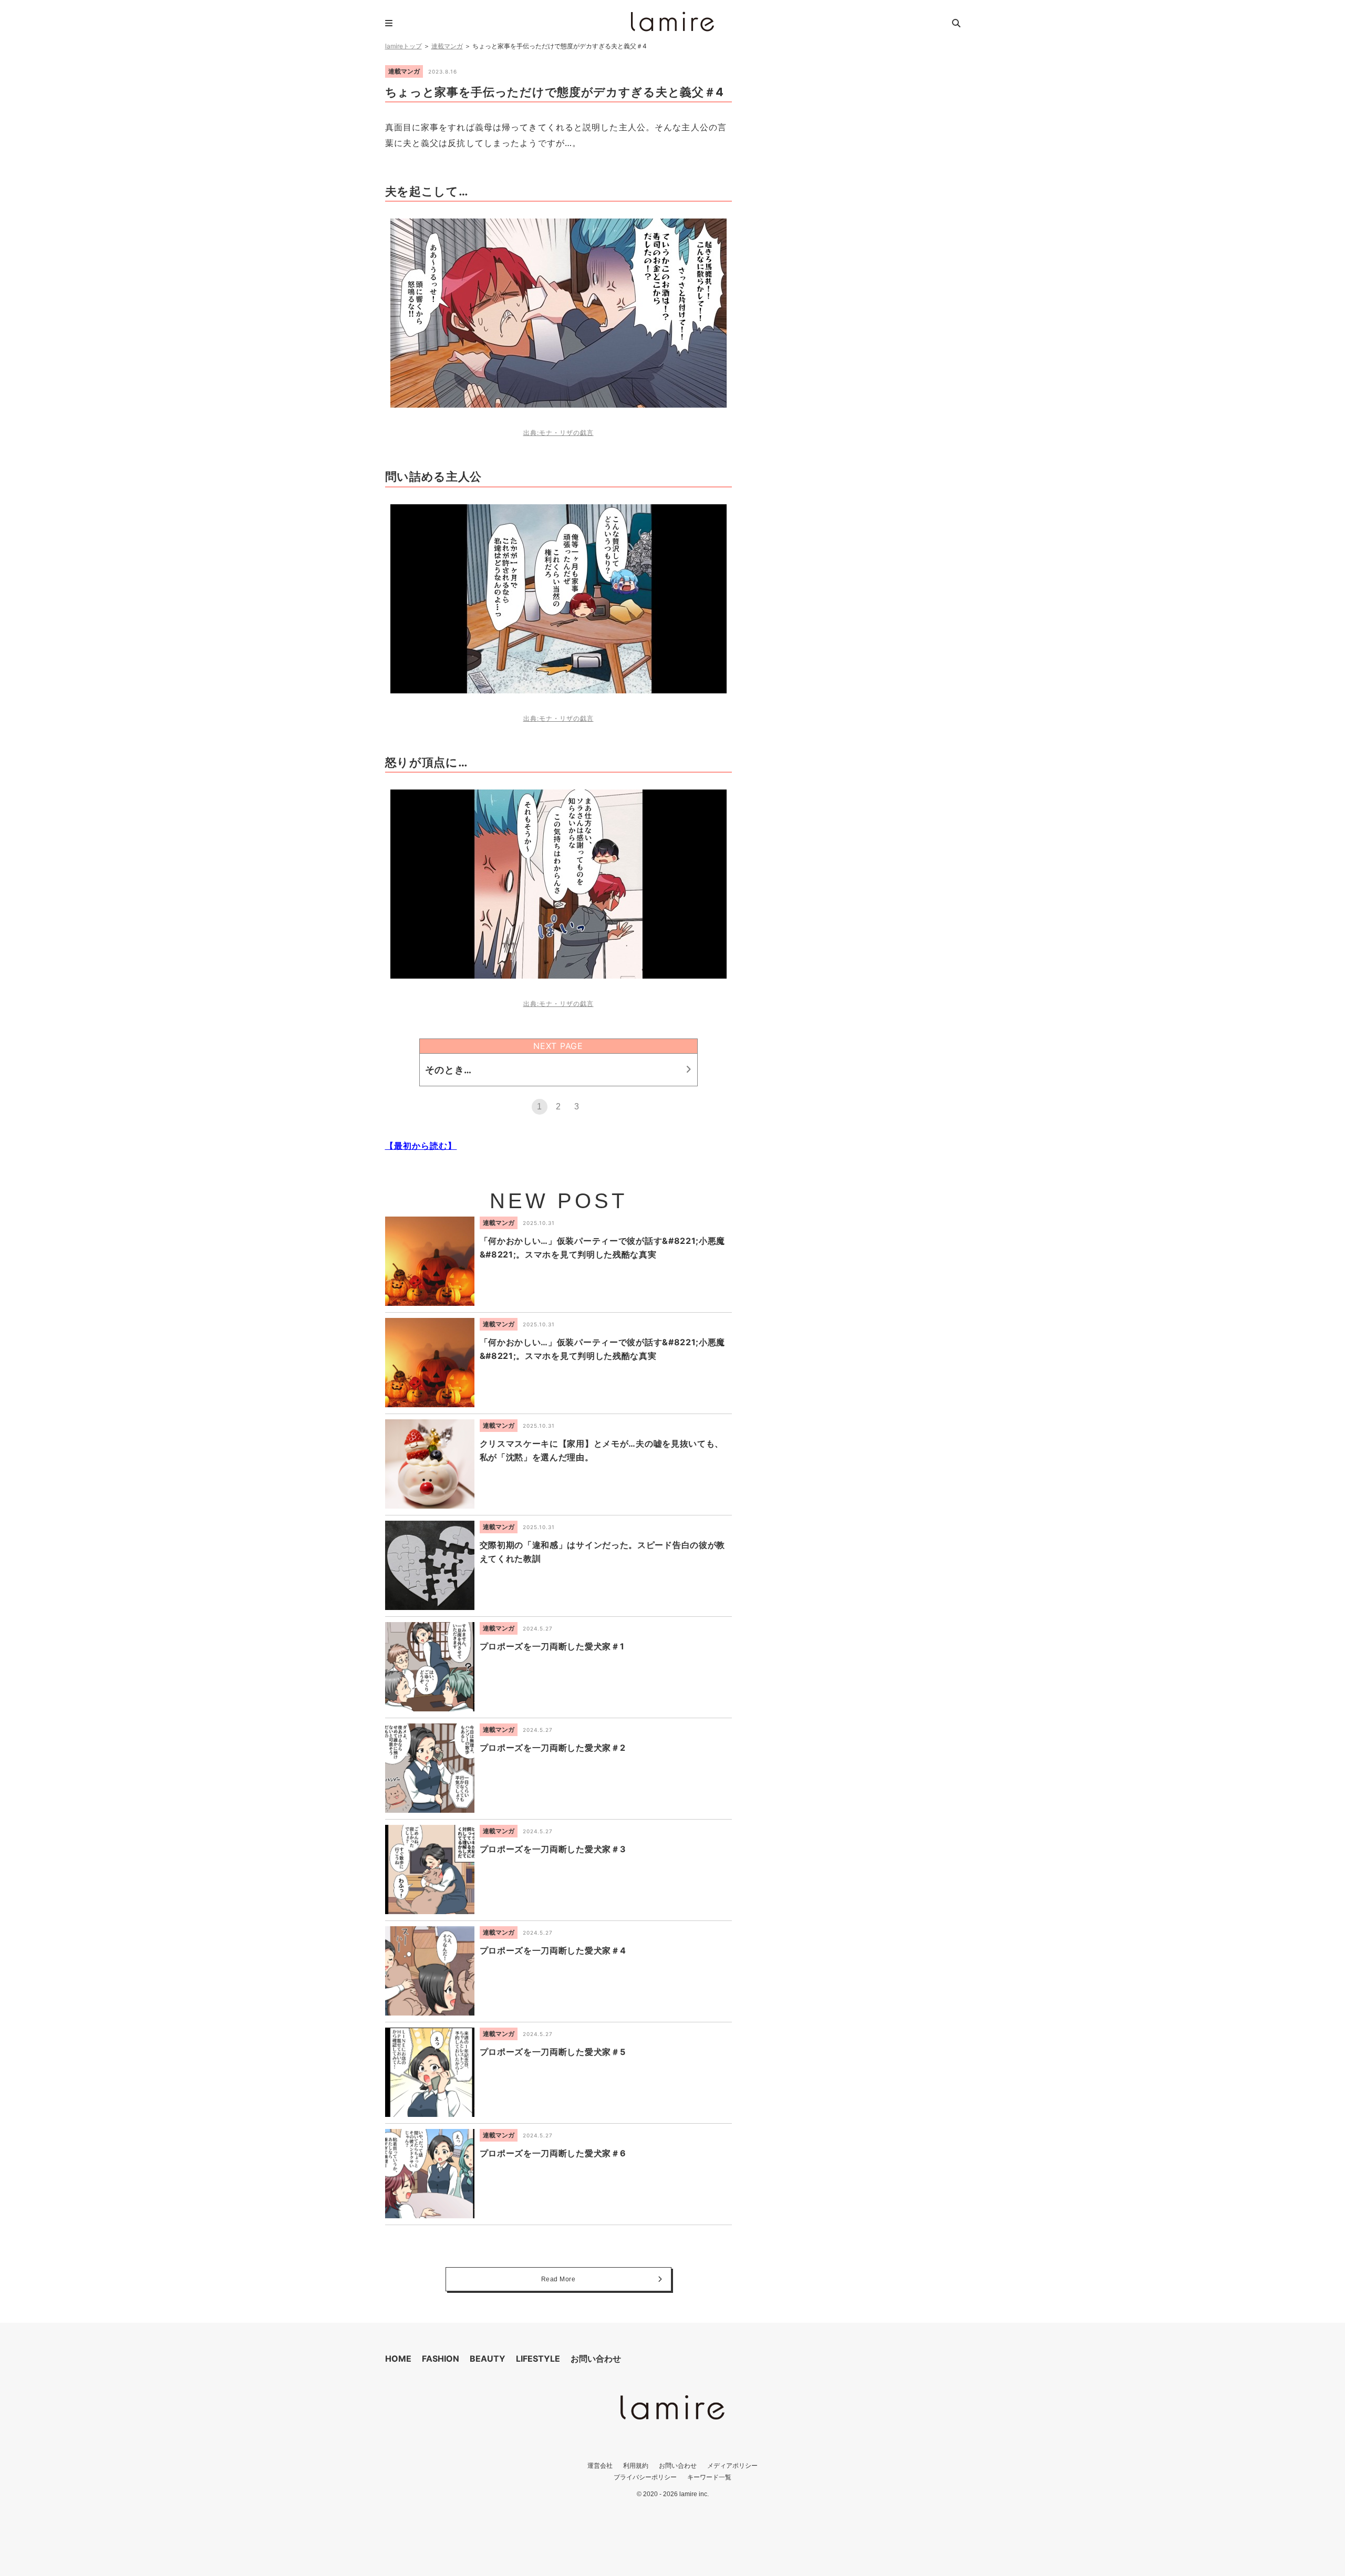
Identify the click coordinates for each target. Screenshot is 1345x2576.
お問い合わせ (596, 2359)
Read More (558, 2279)
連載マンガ (447, 46)
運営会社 (600, 2465)
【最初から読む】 (421, 1146)
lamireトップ (403, 46)
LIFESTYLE (538, 2359)
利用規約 (636, 2465)
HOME (398, 2359)
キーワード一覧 (709, 2477)
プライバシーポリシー (645, 2477)
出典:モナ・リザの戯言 (558, 433)
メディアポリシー (732, 2465)
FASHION (441, 2359)
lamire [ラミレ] (672, 22)
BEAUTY (488, 2359)
